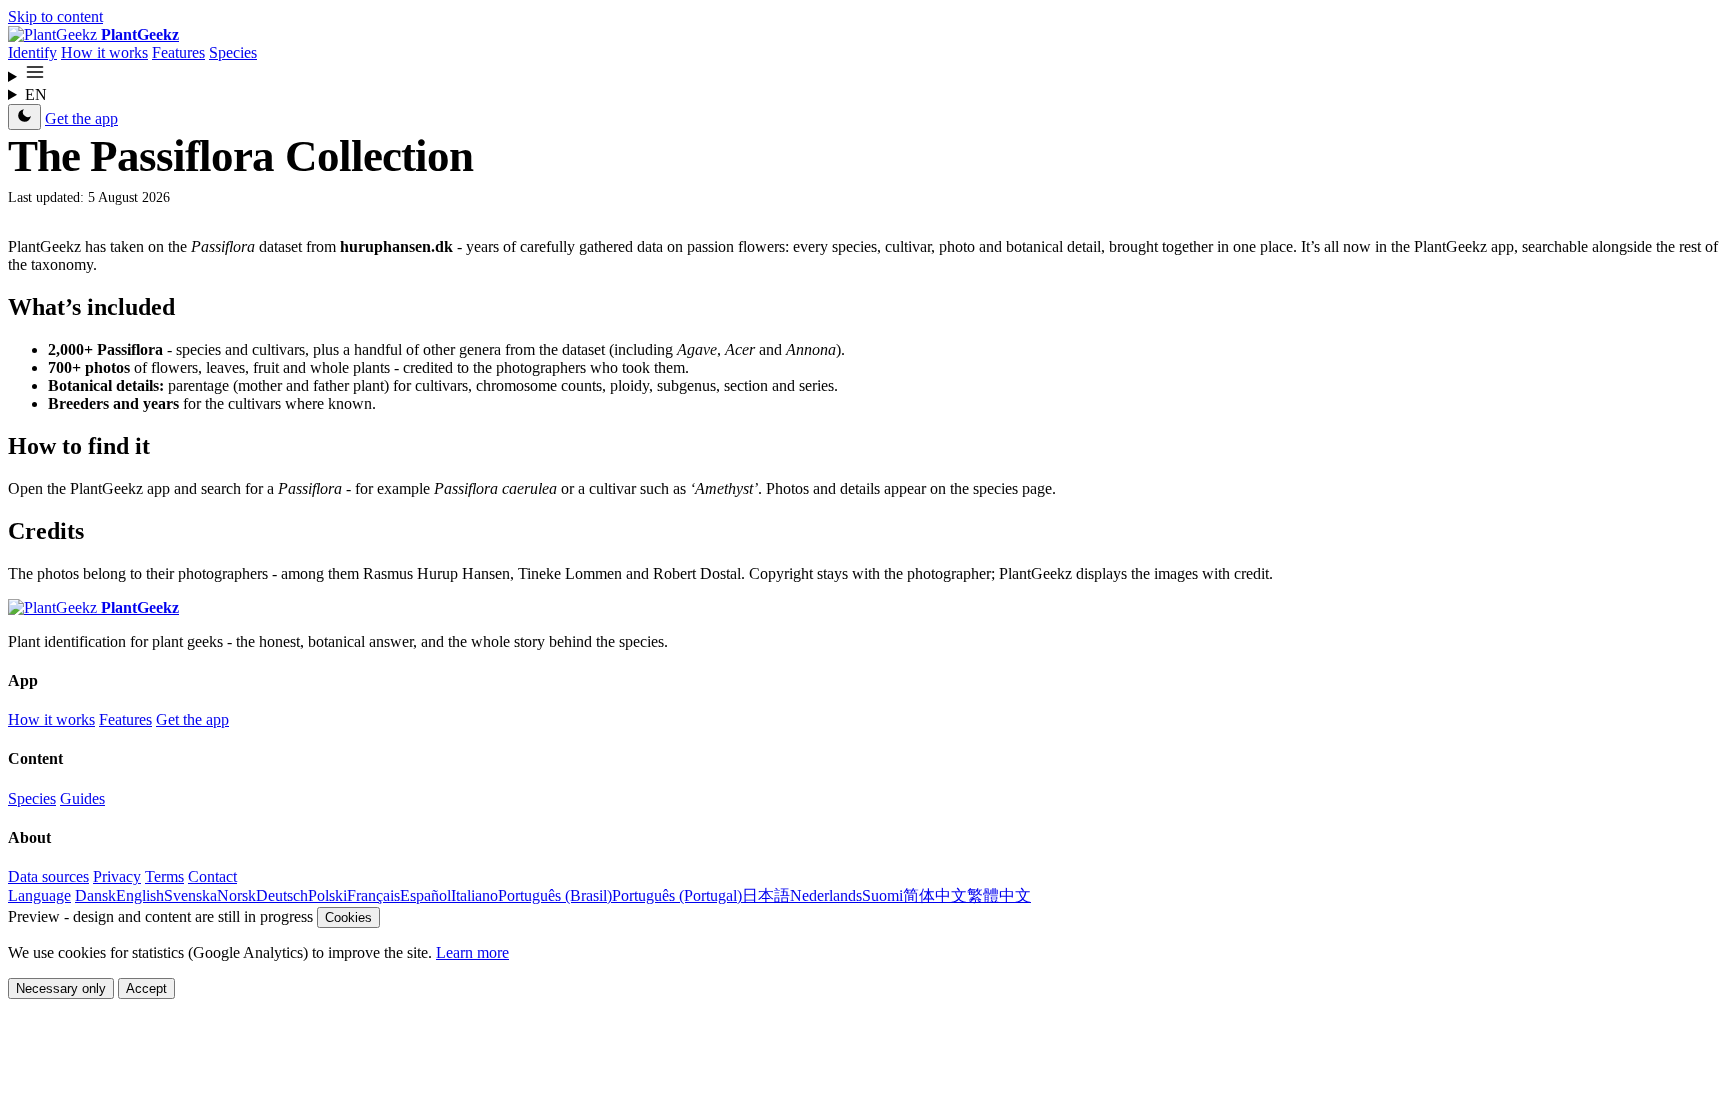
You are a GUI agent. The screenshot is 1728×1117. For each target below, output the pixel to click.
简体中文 (935, 895)
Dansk (95, 895)
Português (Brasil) (555, 895)
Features (178, 52)
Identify (32, 52)
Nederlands (826, 895)
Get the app (81, 118)
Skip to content (55, 16)
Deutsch (282, 895)
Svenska (190, 895)
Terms (164, 876)
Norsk (236, 895)
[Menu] (864, 74)
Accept (146, 988)
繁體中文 (999, 895)
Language (39, 895)
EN (36, 94)
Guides (82, 798)
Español (425, 895)
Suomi (882, 895)
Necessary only (61, 988)
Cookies (348, 917)
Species (233, 52)
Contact (212, 876)
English (140, 895)
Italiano (474, 895)
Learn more (472, 952)
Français (373, 895)
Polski (327, 895)
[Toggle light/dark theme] (24, 117)
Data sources (48, 876)
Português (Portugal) (677, 895)
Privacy (117, 876)
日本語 (766, 895)
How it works (104, 52)
